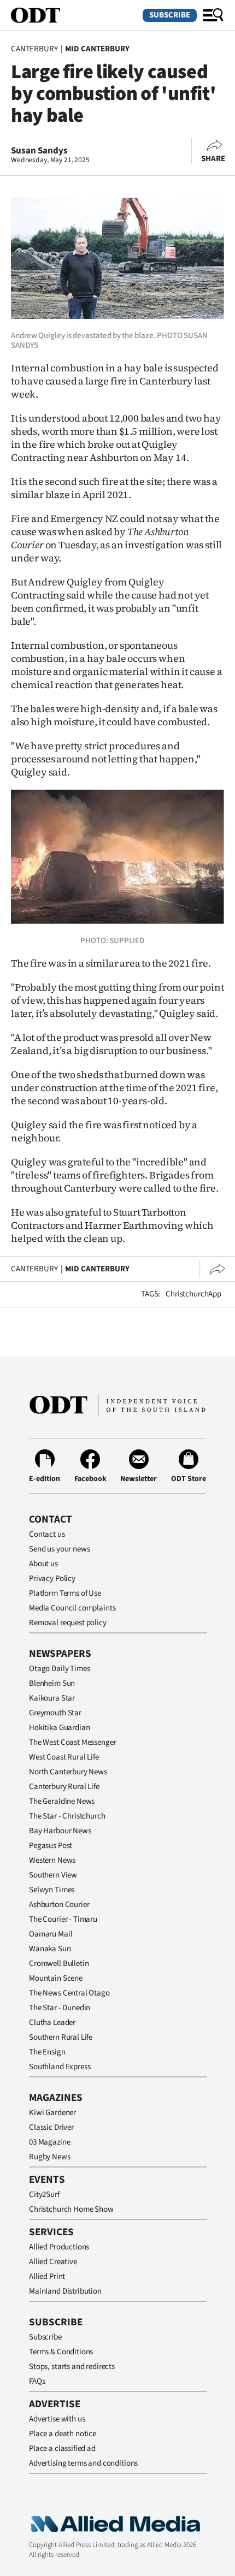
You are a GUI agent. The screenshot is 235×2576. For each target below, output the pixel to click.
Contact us (47, 1534)
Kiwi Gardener (52, 2113)
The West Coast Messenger (72, 1742)
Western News (52, 1860)
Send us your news (59, 1549)
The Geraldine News (62, 1801)
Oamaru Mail (51, 1934)
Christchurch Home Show (71, 2209)
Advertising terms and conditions (83, 2463)
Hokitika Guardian (59, 1728)
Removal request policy (68, 1623)
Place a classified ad (62, 2448)
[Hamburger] (213, 15)
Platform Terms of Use (65, 1593)
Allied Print (47, 2276)
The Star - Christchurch (67, 1816)
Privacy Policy (52, 1579)
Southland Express (60, 2067)
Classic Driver (51, 2127)
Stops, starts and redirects (72, 2367)
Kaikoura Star (52, 1698)
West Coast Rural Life (64, 1757)
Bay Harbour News (60, 1831)
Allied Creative (53, 2262)
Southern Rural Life (61, 2037)
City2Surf (44, 2195)
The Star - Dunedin (60, 2008)
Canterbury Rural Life (64, 1787)
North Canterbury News (68, 1772)
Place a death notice (63, 2434)
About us (43, 1564)
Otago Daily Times (59, 1669)
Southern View (53, 1875)
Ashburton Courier (59, 1905)
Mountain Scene (56, 1978)
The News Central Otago (69, 1993)
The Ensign (47, 2052)
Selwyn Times (52, 1890)
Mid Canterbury (97, 49)
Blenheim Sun (52, 1683)
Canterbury (34, 49)
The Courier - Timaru (63, 1919)
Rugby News (50, 2157)
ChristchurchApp (193, 1294)
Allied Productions (59, 2247)
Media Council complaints (72, 1608)
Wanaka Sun (50, 1949)
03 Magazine (49, 2142)
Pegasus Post (51, 1846)
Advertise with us (57, 2419)
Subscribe (170, 15)
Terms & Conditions (61, 2352)
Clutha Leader (52, 2023)
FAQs (37, 2381)
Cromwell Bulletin (59, 1964)
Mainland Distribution (65, 2291)
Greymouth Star (55, 1713)
